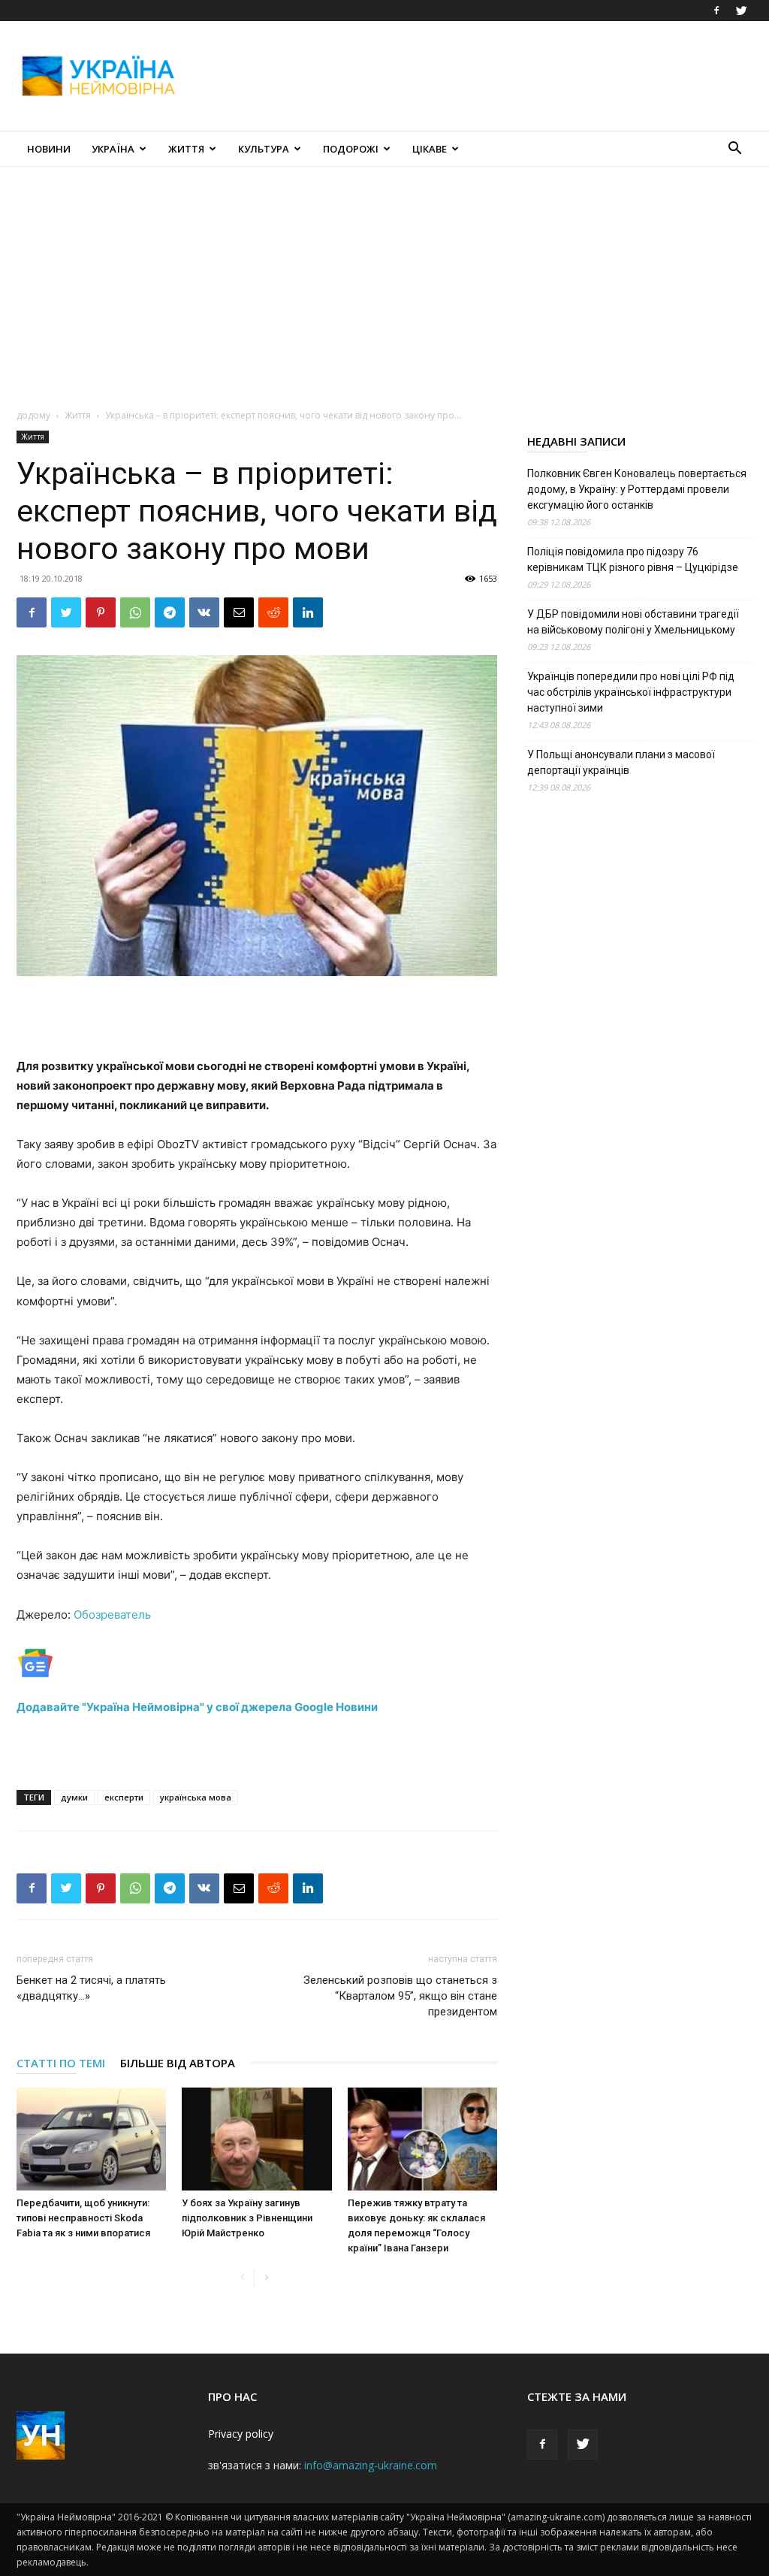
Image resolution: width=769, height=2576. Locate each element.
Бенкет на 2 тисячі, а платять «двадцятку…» (91, 1988)
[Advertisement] (479, 76)
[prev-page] (242, 2278)
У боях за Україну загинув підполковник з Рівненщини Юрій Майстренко (247, 2218)
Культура (264, 149)
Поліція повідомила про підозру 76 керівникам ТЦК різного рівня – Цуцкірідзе (633, 559)
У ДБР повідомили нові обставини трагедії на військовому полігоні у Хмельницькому (633, 622)
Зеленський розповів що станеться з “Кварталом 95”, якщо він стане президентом (400, 1996)
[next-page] (266, 2278)
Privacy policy (241, 2434)
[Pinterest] (101, 612)
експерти (124, 1797)
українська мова (196, 1797)
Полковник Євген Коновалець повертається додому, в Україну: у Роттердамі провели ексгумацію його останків (637, 489)
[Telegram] (170, 612)
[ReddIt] (273, 612)
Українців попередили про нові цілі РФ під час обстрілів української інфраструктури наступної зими (631, 692)
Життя (186, 149)
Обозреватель (112, 1615)
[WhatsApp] (135, 612)
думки (74, 1797)
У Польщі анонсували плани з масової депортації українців (621, 762)
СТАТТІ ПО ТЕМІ (61, 2063)
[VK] (204, 612)
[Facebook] (716, 11)
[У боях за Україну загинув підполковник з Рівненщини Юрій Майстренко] (256, 2139)
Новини (49, 149)
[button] (734, 150)
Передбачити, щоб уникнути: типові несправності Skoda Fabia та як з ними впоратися (83, 2218)
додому (33, 415)
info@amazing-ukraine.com (371, 2465)
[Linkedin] (308, 612)
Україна (113, 149)
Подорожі (351, 149)
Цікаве (430, 149)
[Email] (239, 612)
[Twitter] (741, 11)
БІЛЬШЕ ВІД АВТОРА (178, 2063)
